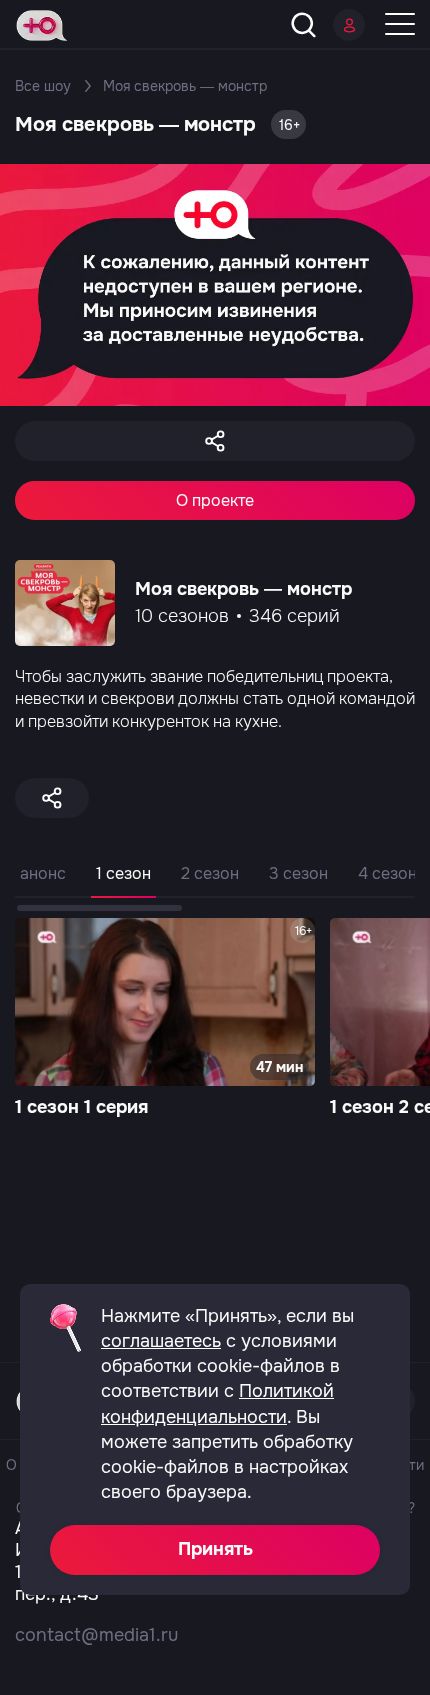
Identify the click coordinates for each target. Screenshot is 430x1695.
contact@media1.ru (96, 1635)
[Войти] (349, 25)
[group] (165, 1020)
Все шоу (43, 86)
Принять (215, 1549)
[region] (215, 885)
